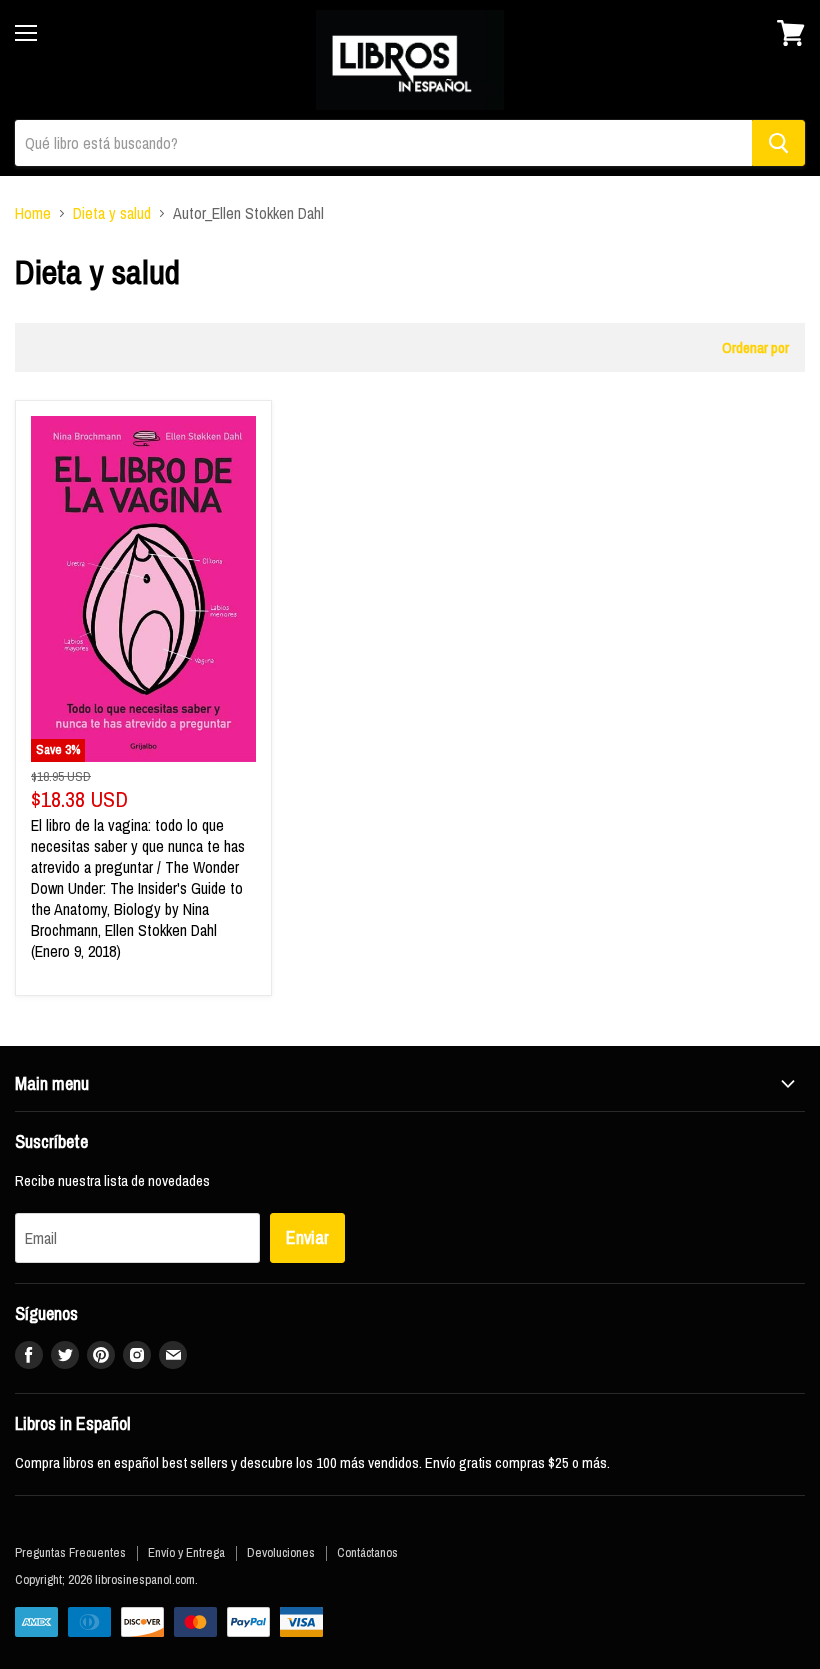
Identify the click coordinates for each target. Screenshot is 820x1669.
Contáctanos (367, 1552)
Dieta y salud (112, 213)
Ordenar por (755, 347)
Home (33, 213)
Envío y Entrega (186, 1552)
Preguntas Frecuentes (70, 1552)
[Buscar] (778, 143)
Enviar (307, 1237)
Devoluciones (281, 1552)
